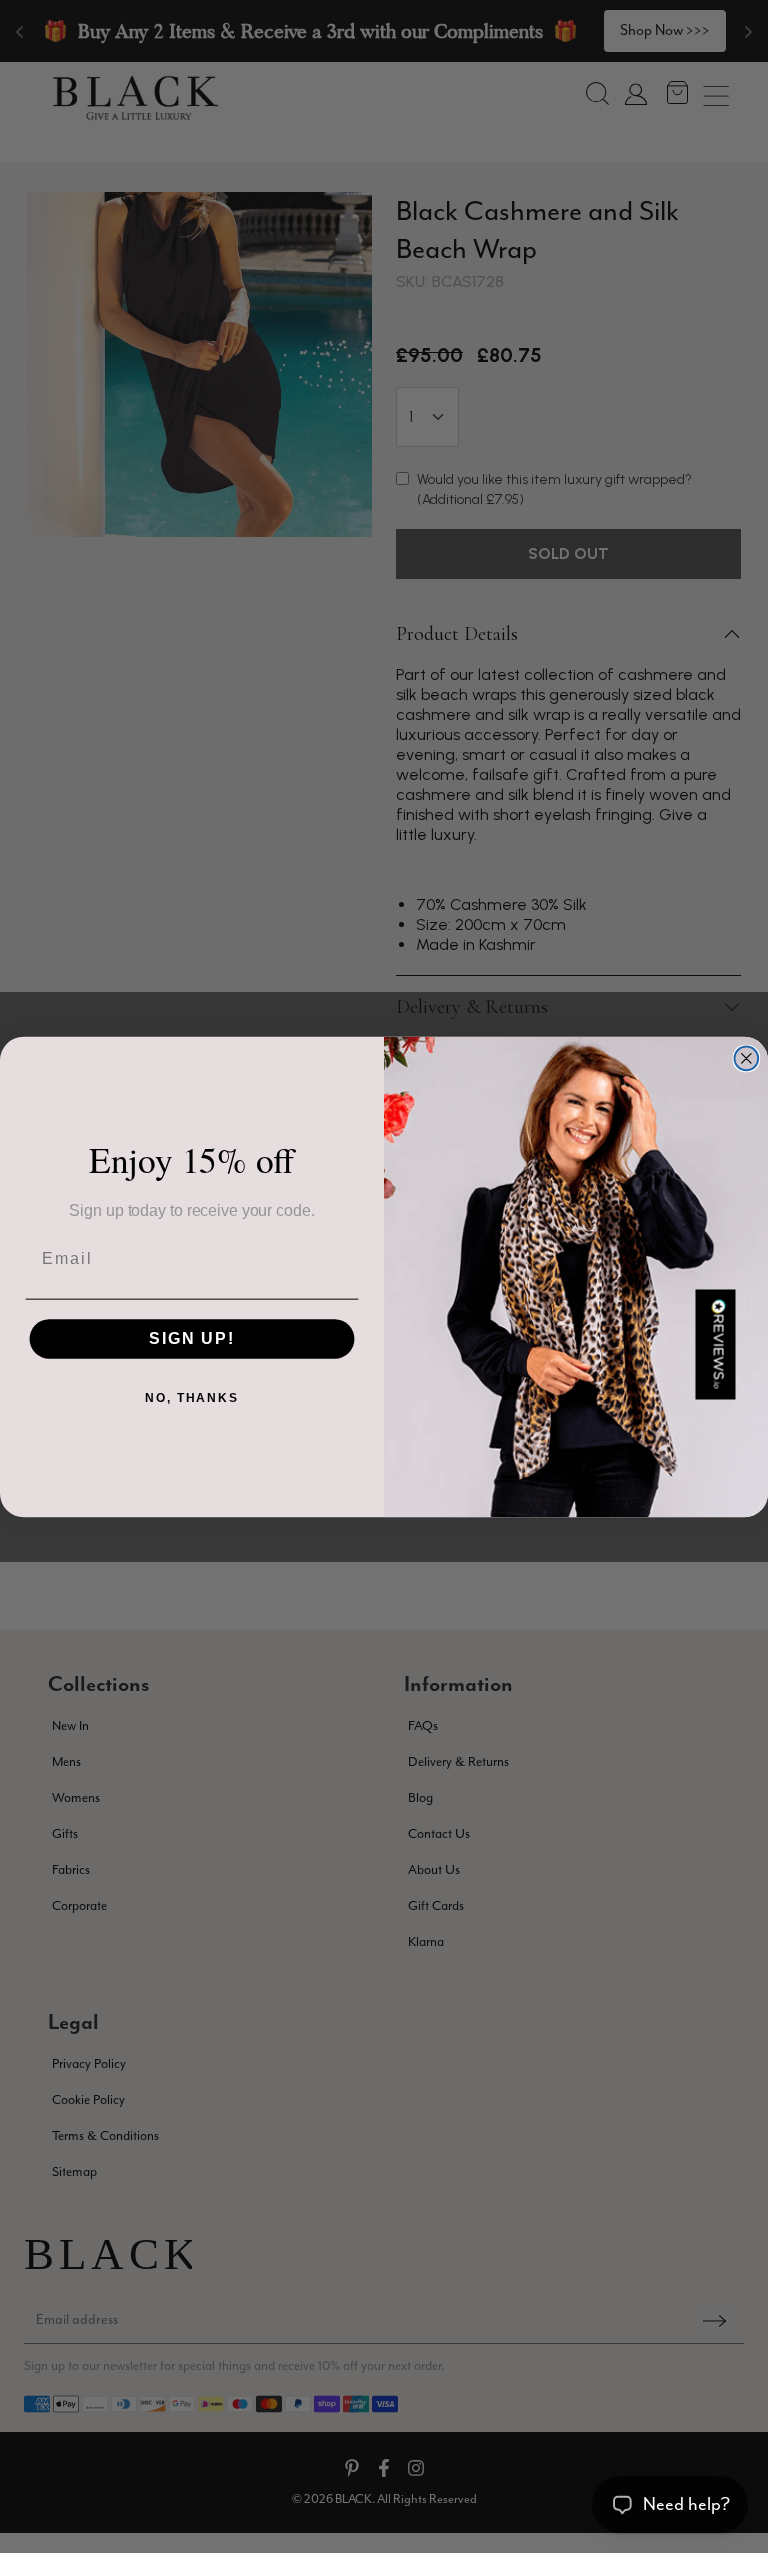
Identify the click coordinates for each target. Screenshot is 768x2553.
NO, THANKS (192, 1398)
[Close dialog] (747, 1058)
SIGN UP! (192, 1338)
